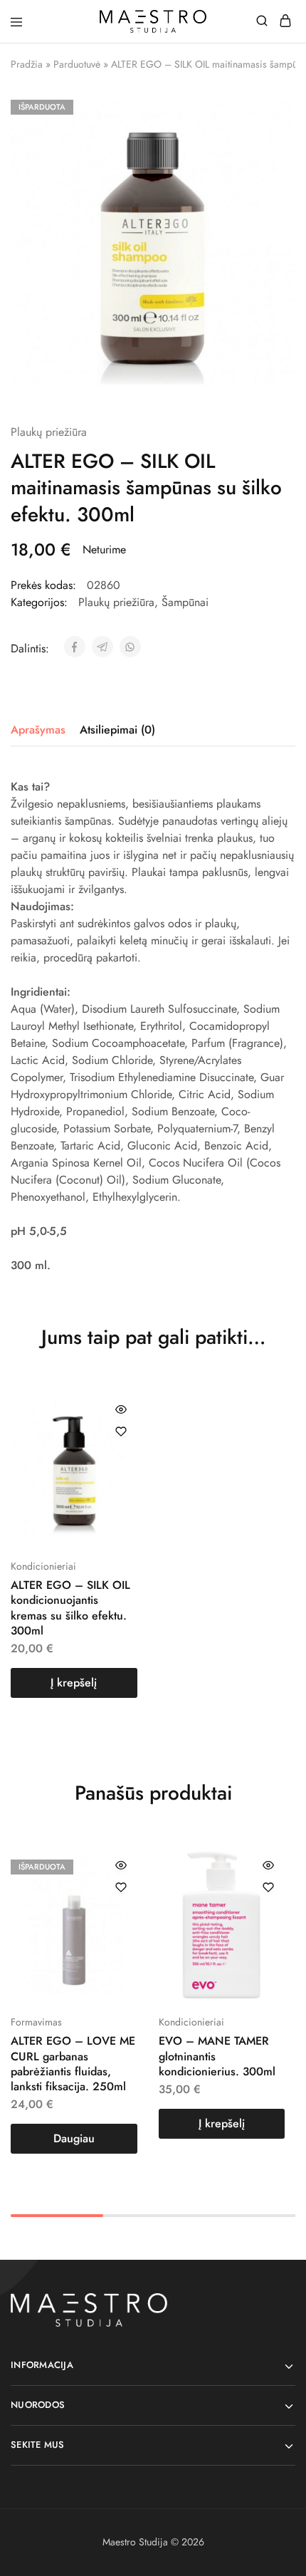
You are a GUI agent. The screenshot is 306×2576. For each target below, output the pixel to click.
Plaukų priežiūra (49, 432)
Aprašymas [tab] (38, 730)
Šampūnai (185, 602)
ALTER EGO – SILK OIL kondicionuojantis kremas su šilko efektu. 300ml (70, 1608)
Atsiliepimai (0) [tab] (117, 730)
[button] (74, 1683)
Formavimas (36, 2022)
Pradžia (27, 64)
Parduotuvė (77, 64)
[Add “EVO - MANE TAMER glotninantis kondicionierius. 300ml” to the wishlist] (268, 1887)
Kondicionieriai (43, 1566)
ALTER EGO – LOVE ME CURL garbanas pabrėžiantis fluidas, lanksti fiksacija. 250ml (73, 2064)
